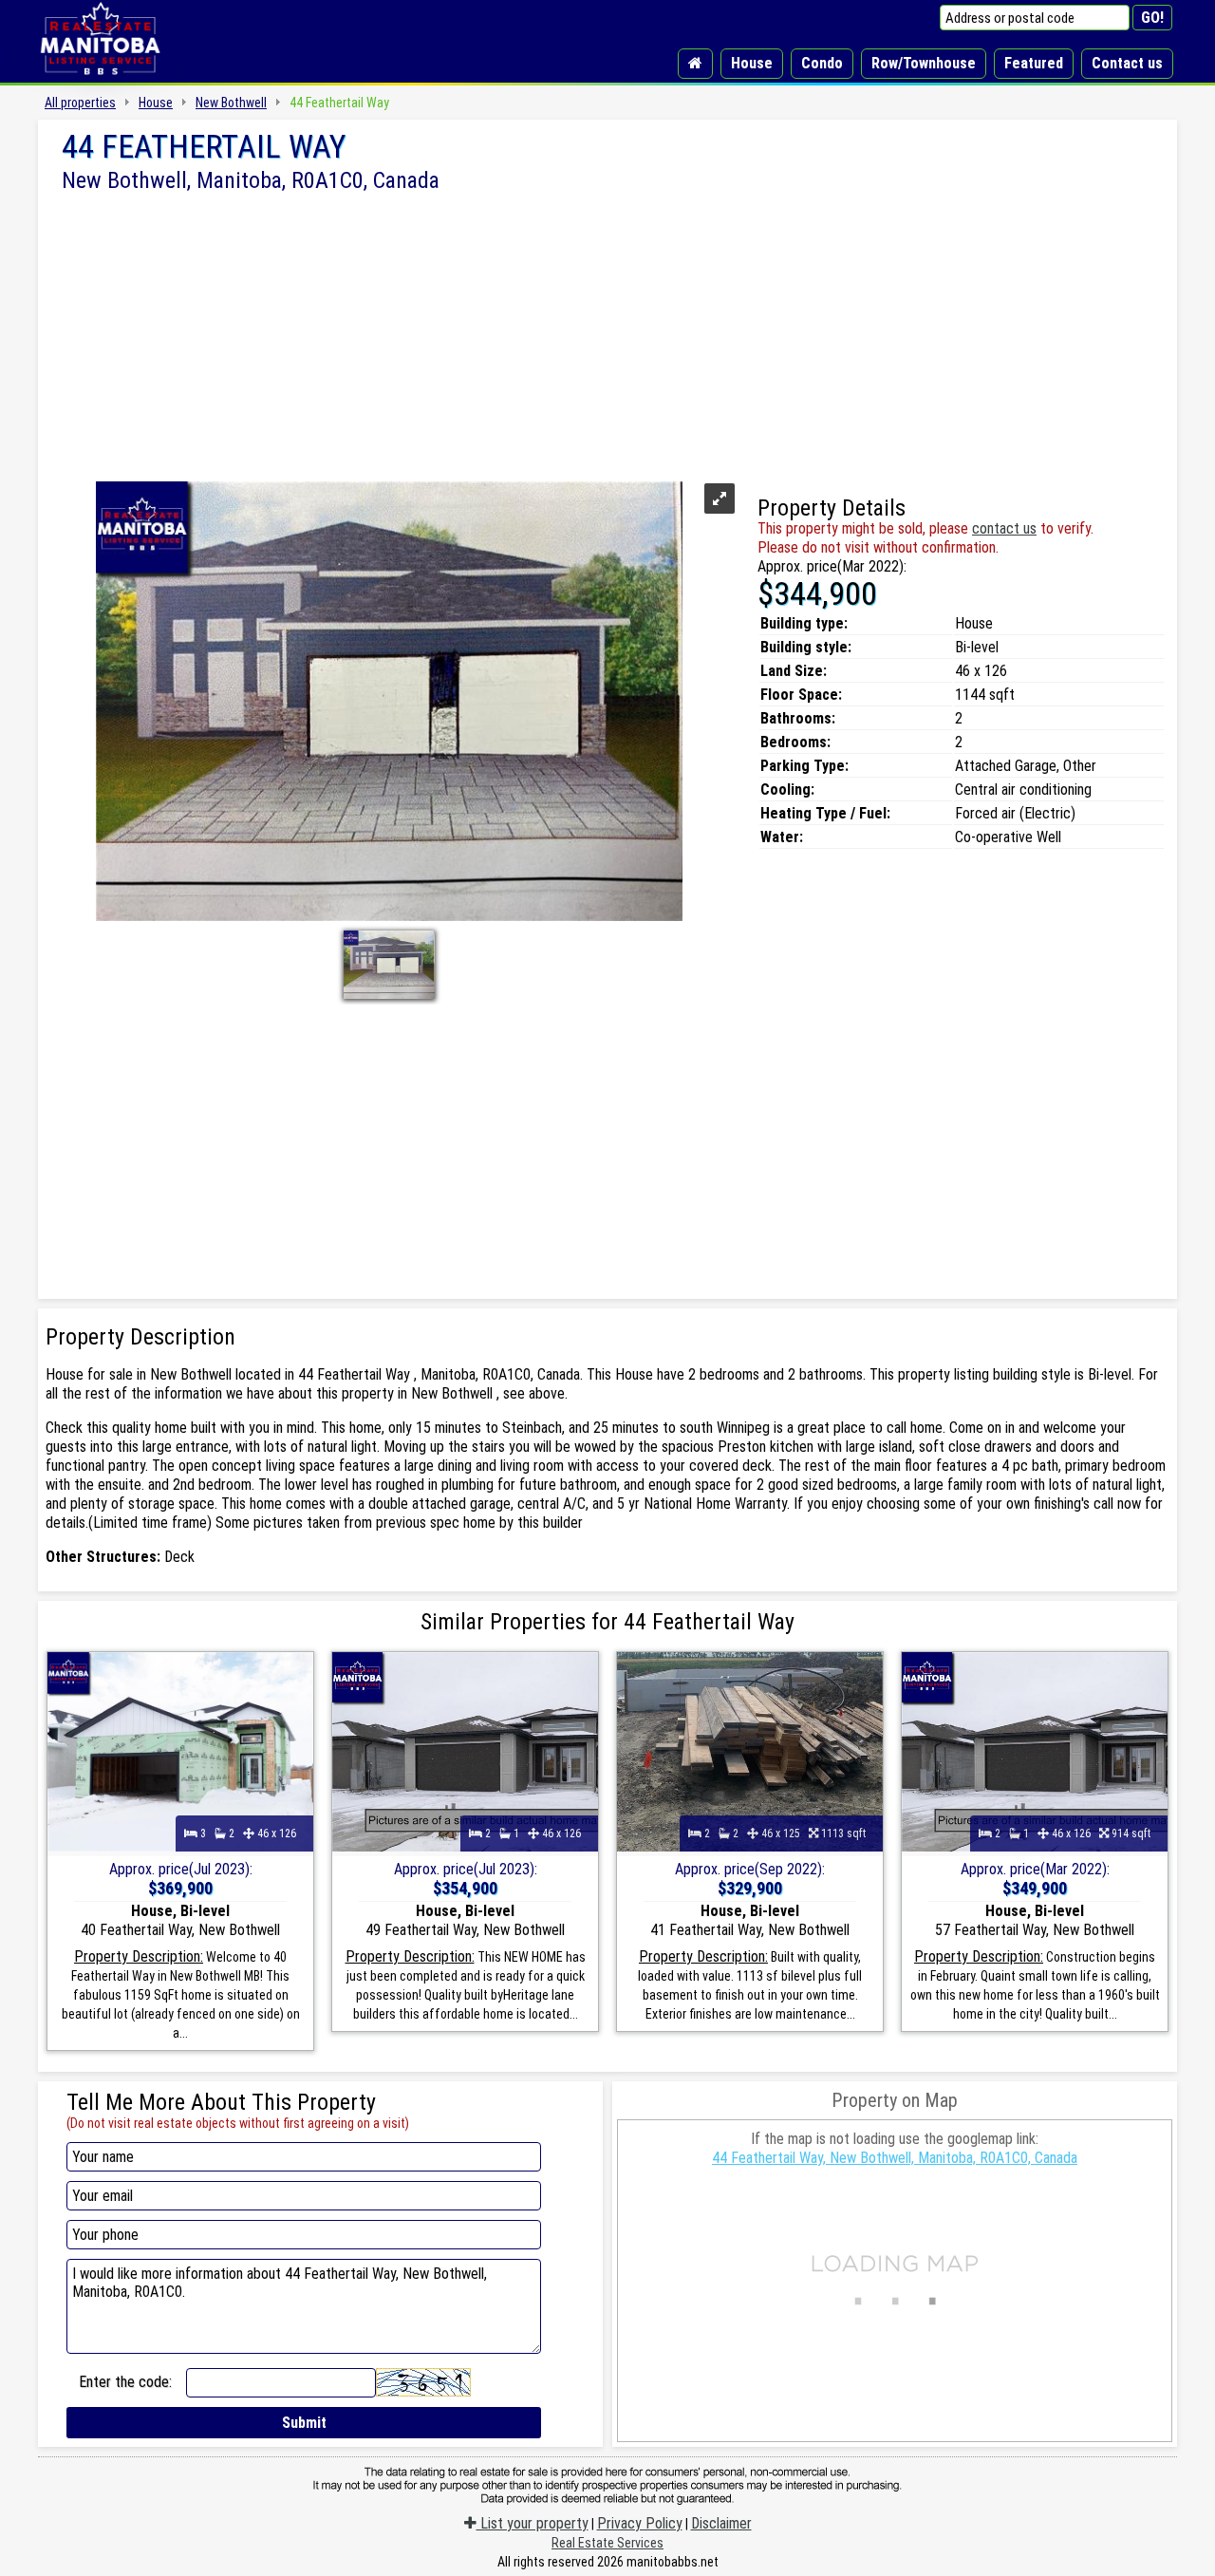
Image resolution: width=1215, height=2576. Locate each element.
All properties (80, 103)
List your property (533, 2523)
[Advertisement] (607, 335)
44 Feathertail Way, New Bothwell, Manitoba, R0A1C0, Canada (895, 2158)
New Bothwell (231, 103)
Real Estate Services (607, 2543)
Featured (1034, 63)
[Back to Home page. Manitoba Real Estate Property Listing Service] (100, 75)
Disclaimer (721, 2523)
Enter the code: (125, 2382)
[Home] (695, 64)
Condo (822, 63)
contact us (1004, 528)
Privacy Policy (640, 2523)
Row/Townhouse (924, 63)
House (752, 63)
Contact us (1127, 63)
